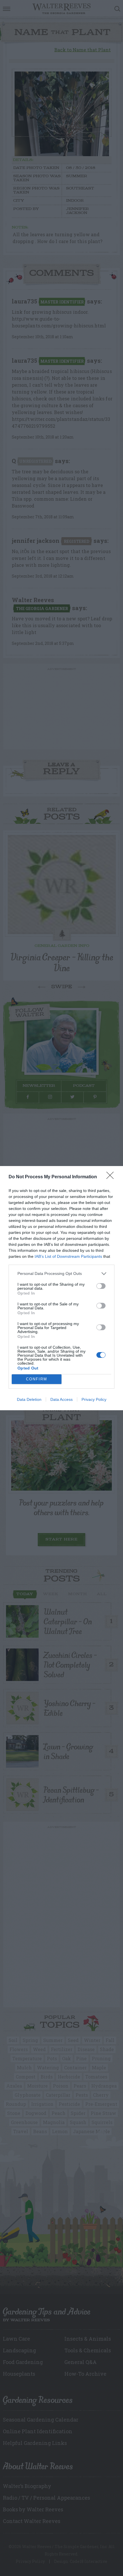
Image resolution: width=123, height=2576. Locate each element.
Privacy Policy (94, 1399)
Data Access (61, 1399)
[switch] (101, 1286)
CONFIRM (37, 1379)
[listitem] (61, 1274)
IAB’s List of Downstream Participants (68, 1256)
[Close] (112, 1177)
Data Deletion (29, 1399)
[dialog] (61, 1288)
